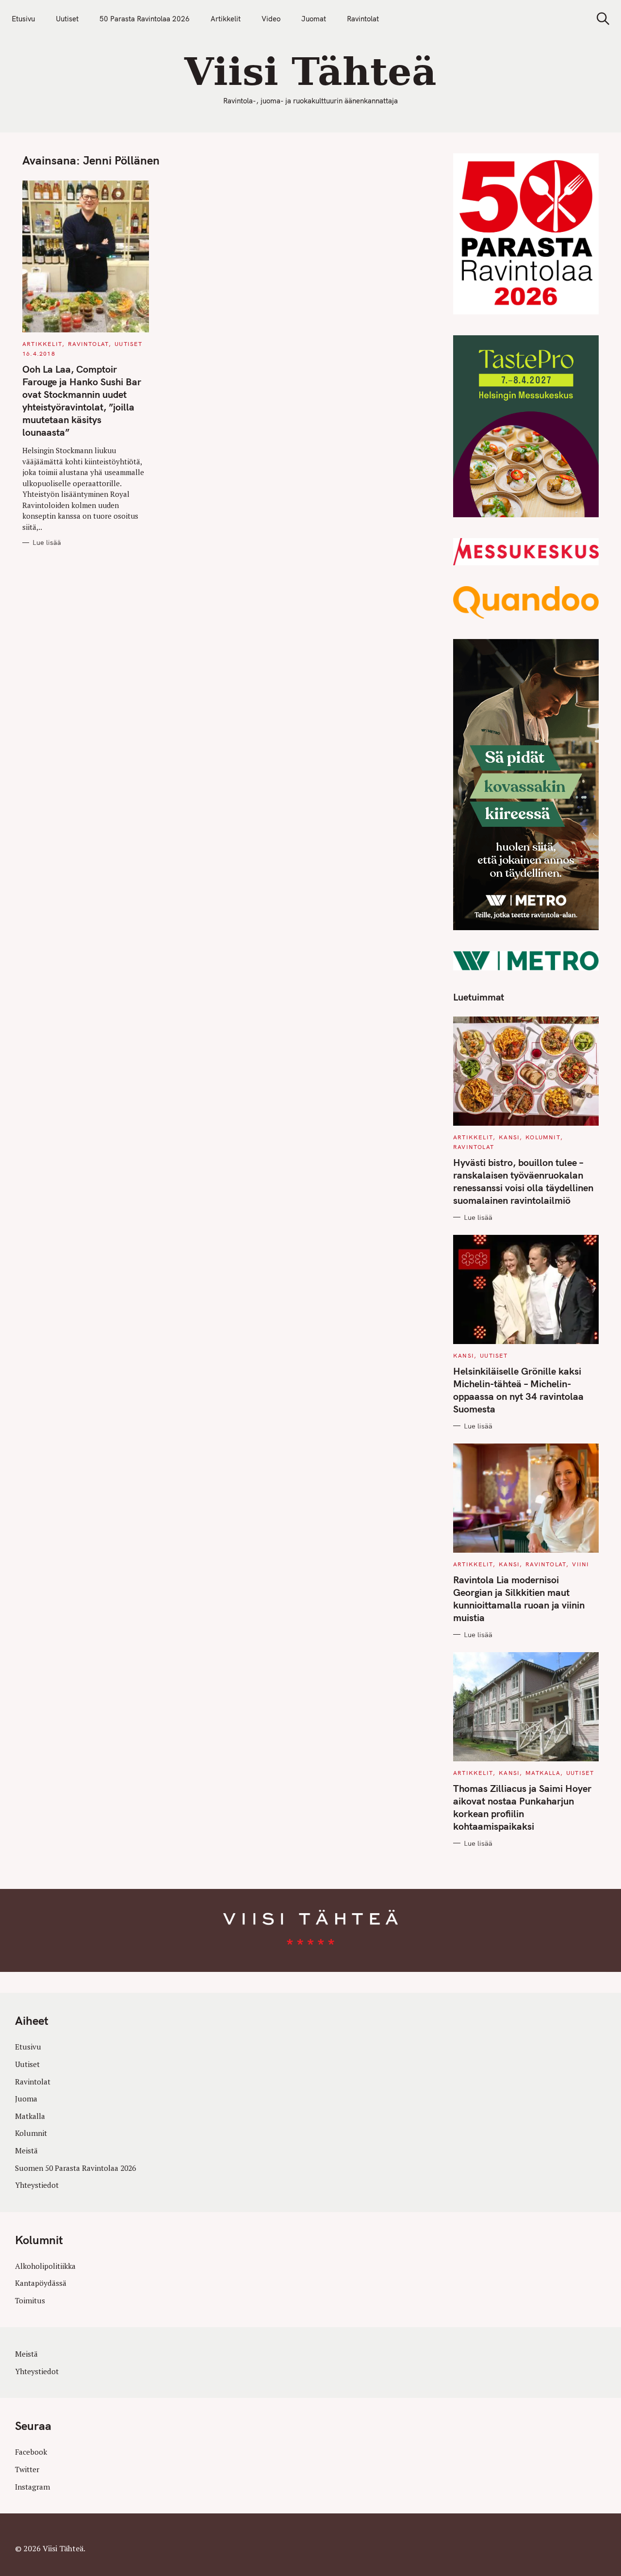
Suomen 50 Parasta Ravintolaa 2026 (75, 2168)
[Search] (600, 19)
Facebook (31, 2452)
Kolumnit (543, 1137)
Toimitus (30, 2300)
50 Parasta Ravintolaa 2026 (145, 19)
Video (271, 19)
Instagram (33, 2487)
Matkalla (543, 1773)
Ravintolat (363, 19)
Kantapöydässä (41, 2283)
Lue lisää (47, 543)
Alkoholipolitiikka (45, 2266)
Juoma (26, 2099)
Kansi (509, 1137)
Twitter (27, 2469)
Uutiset (67, 19)
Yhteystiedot (37, 2185)
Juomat (314, 19)
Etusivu (23, 19)
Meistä (26, 2150)
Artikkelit (226, 19)
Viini (580, 1564)
